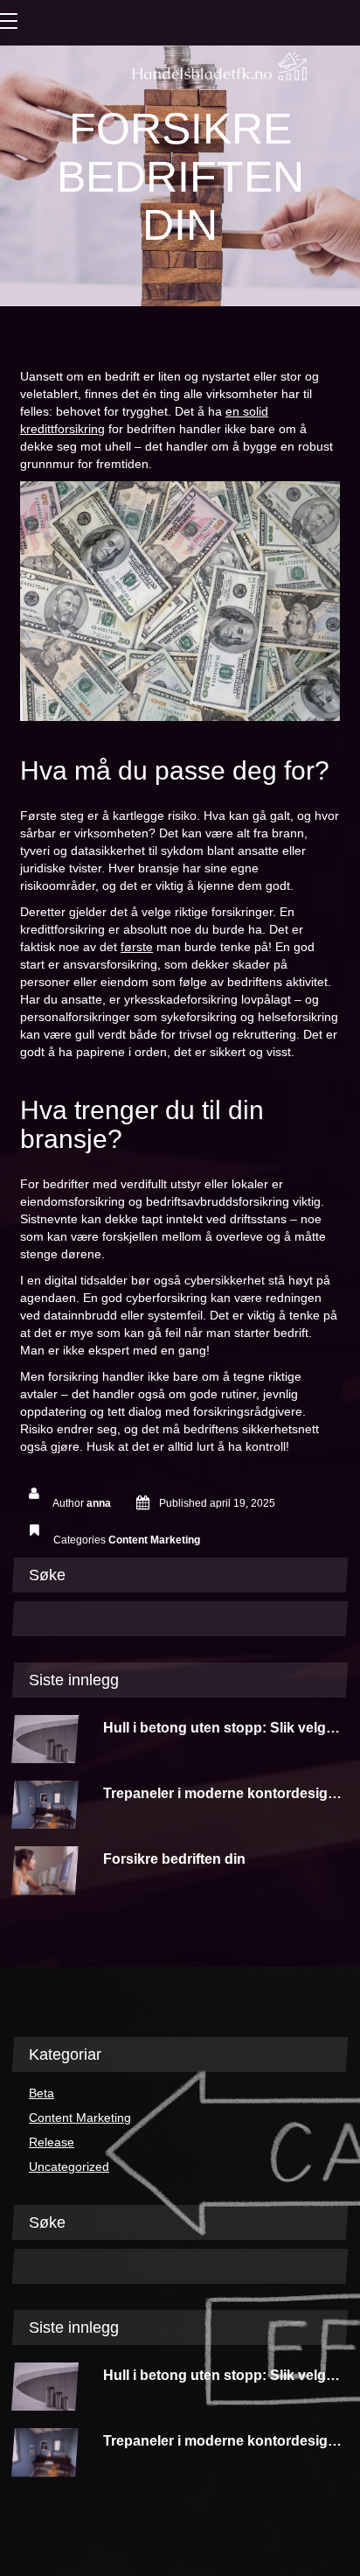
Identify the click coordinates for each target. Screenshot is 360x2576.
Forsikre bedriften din (174, 1859)
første (137, 947)
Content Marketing (154, 1540)
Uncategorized (69, 2166)
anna (99, 1503)
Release (52, 2142)
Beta (42, 2093)
